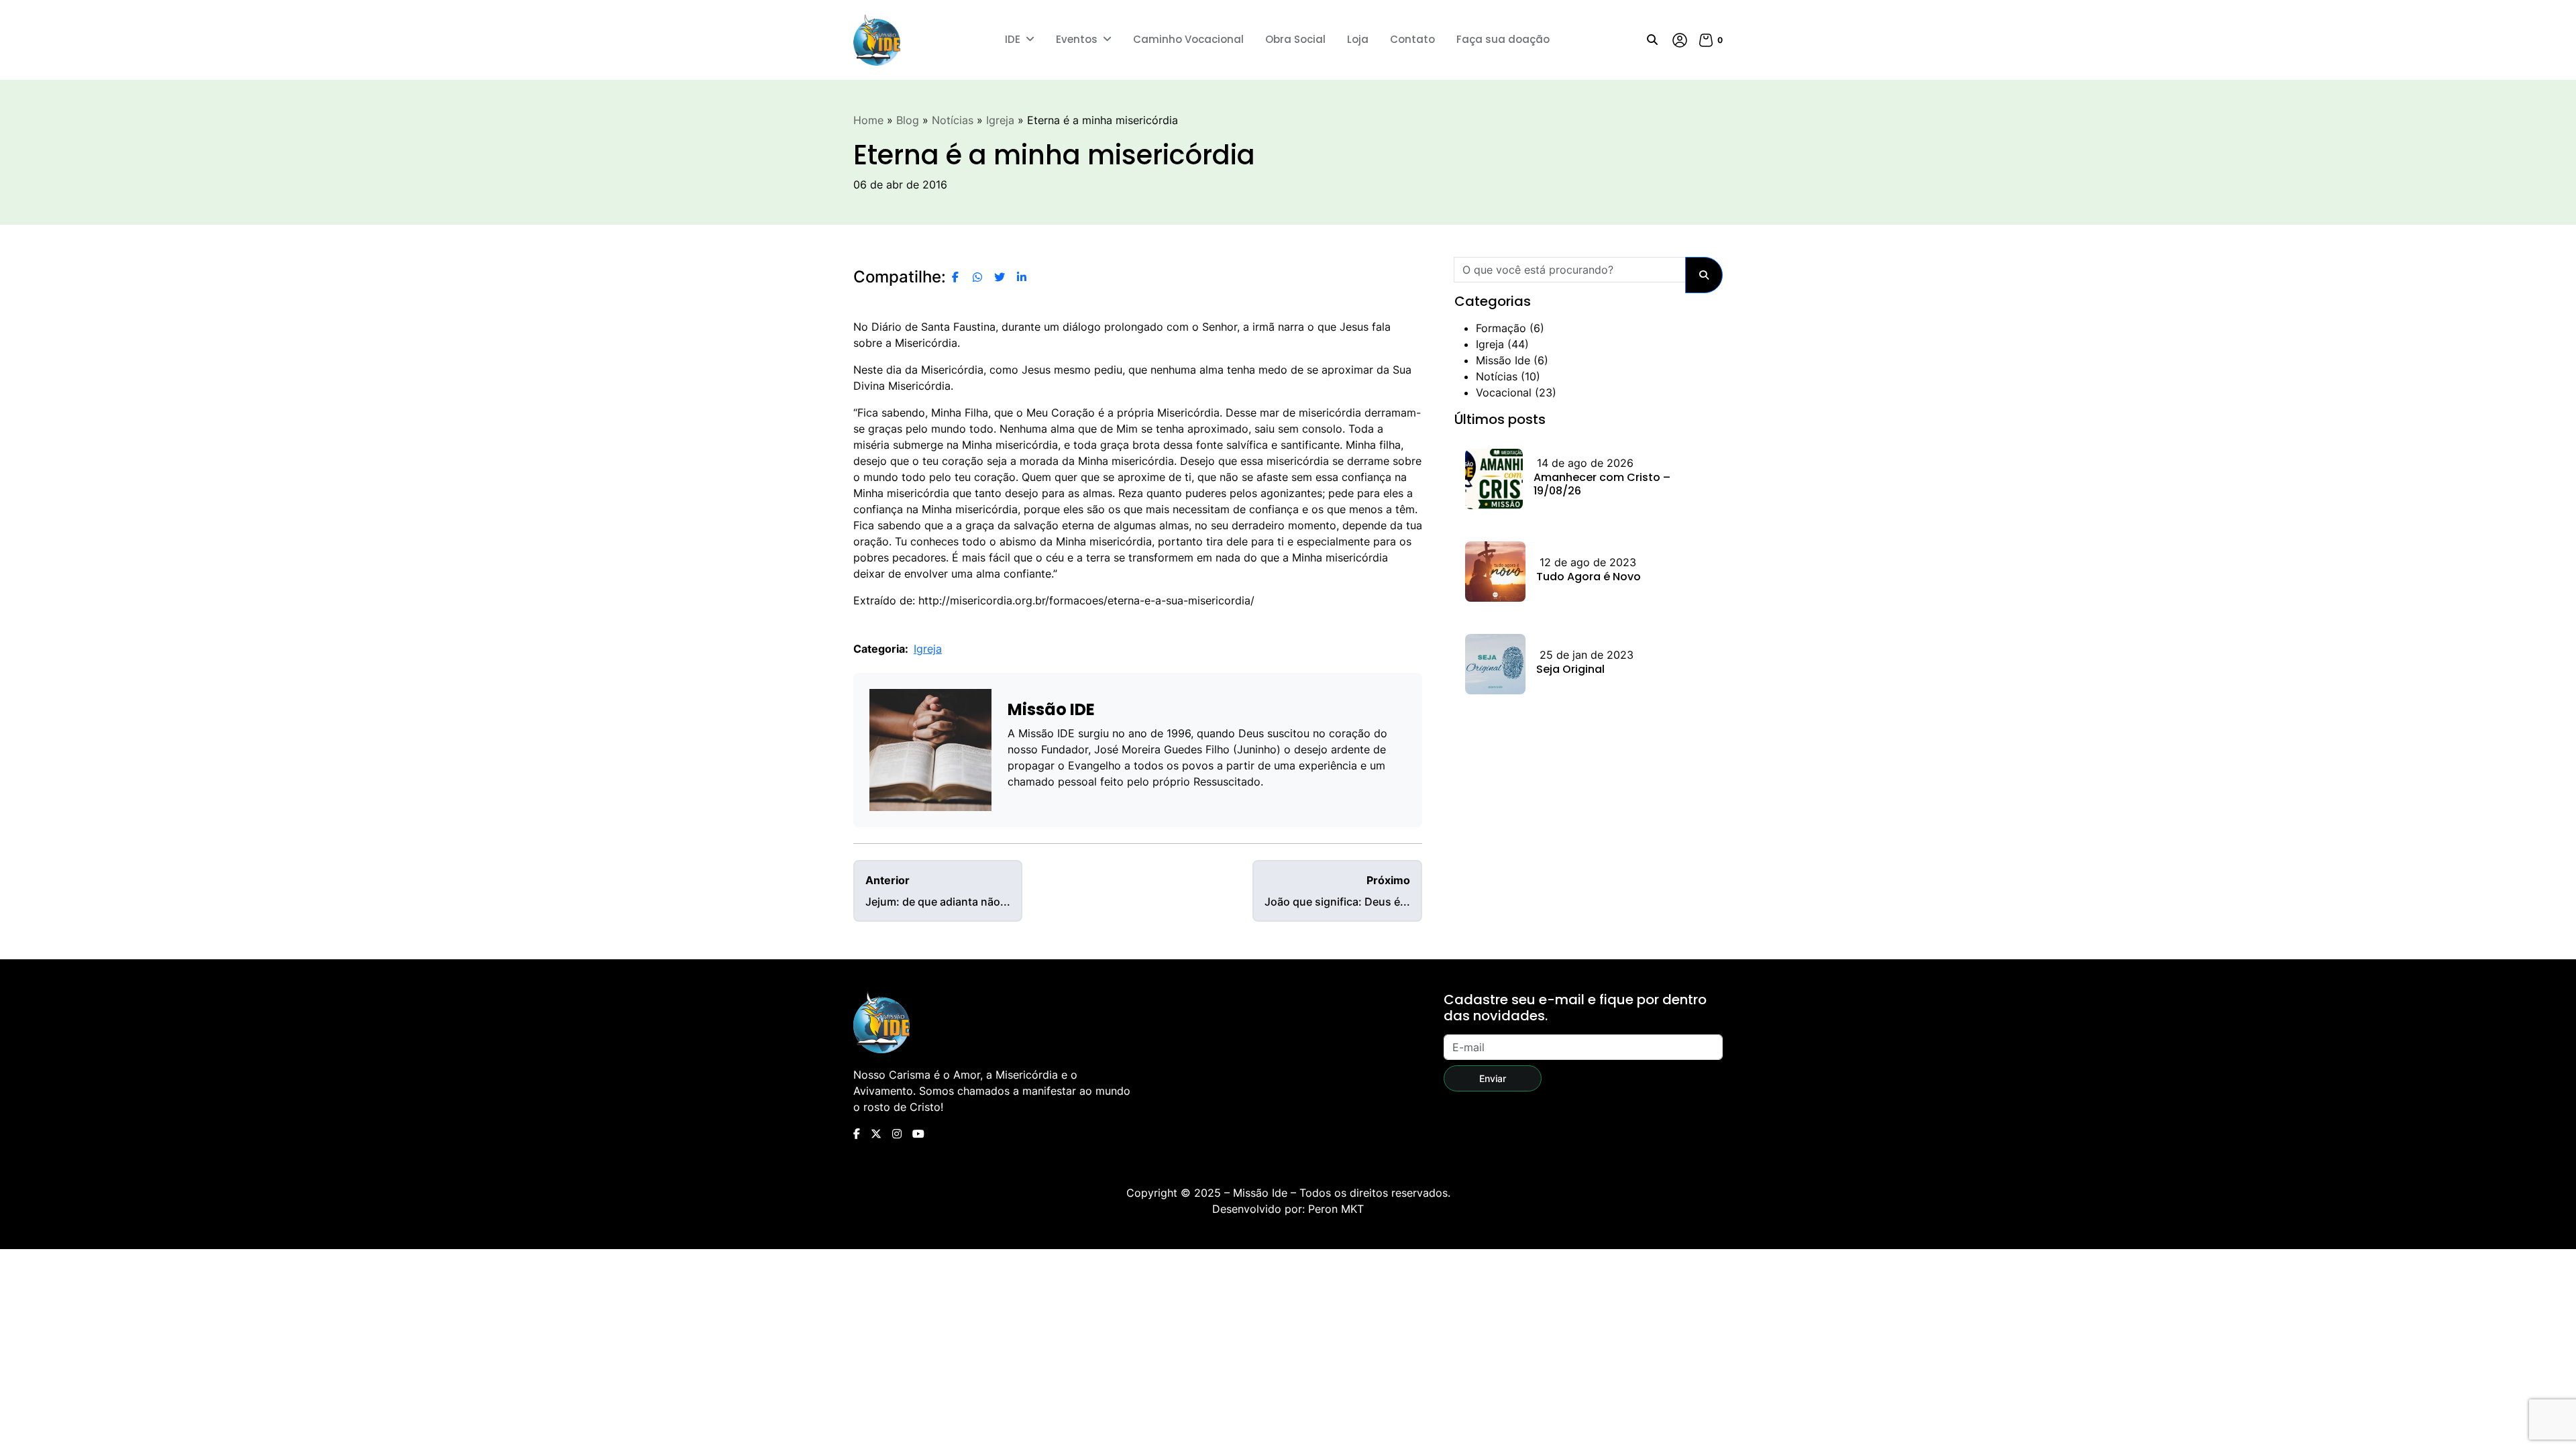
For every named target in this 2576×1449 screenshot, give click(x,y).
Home (868, 120)
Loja (1358, 39)
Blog (908, 120)
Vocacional (1504, 392)
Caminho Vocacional (1188, 39)
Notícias (953, 120)
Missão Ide (1503, 360)
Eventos (1077, 39)
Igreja (1000, 120)
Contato (1412, 39)
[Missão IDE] (877, 40)
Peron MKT (1336, 1209)
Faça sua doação (1503, 39)
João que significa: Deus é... (1337, 891)
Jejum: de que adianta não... (938, 891)
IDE (1013, 39)
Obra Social (1295, 39)
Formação (1501, 328)
